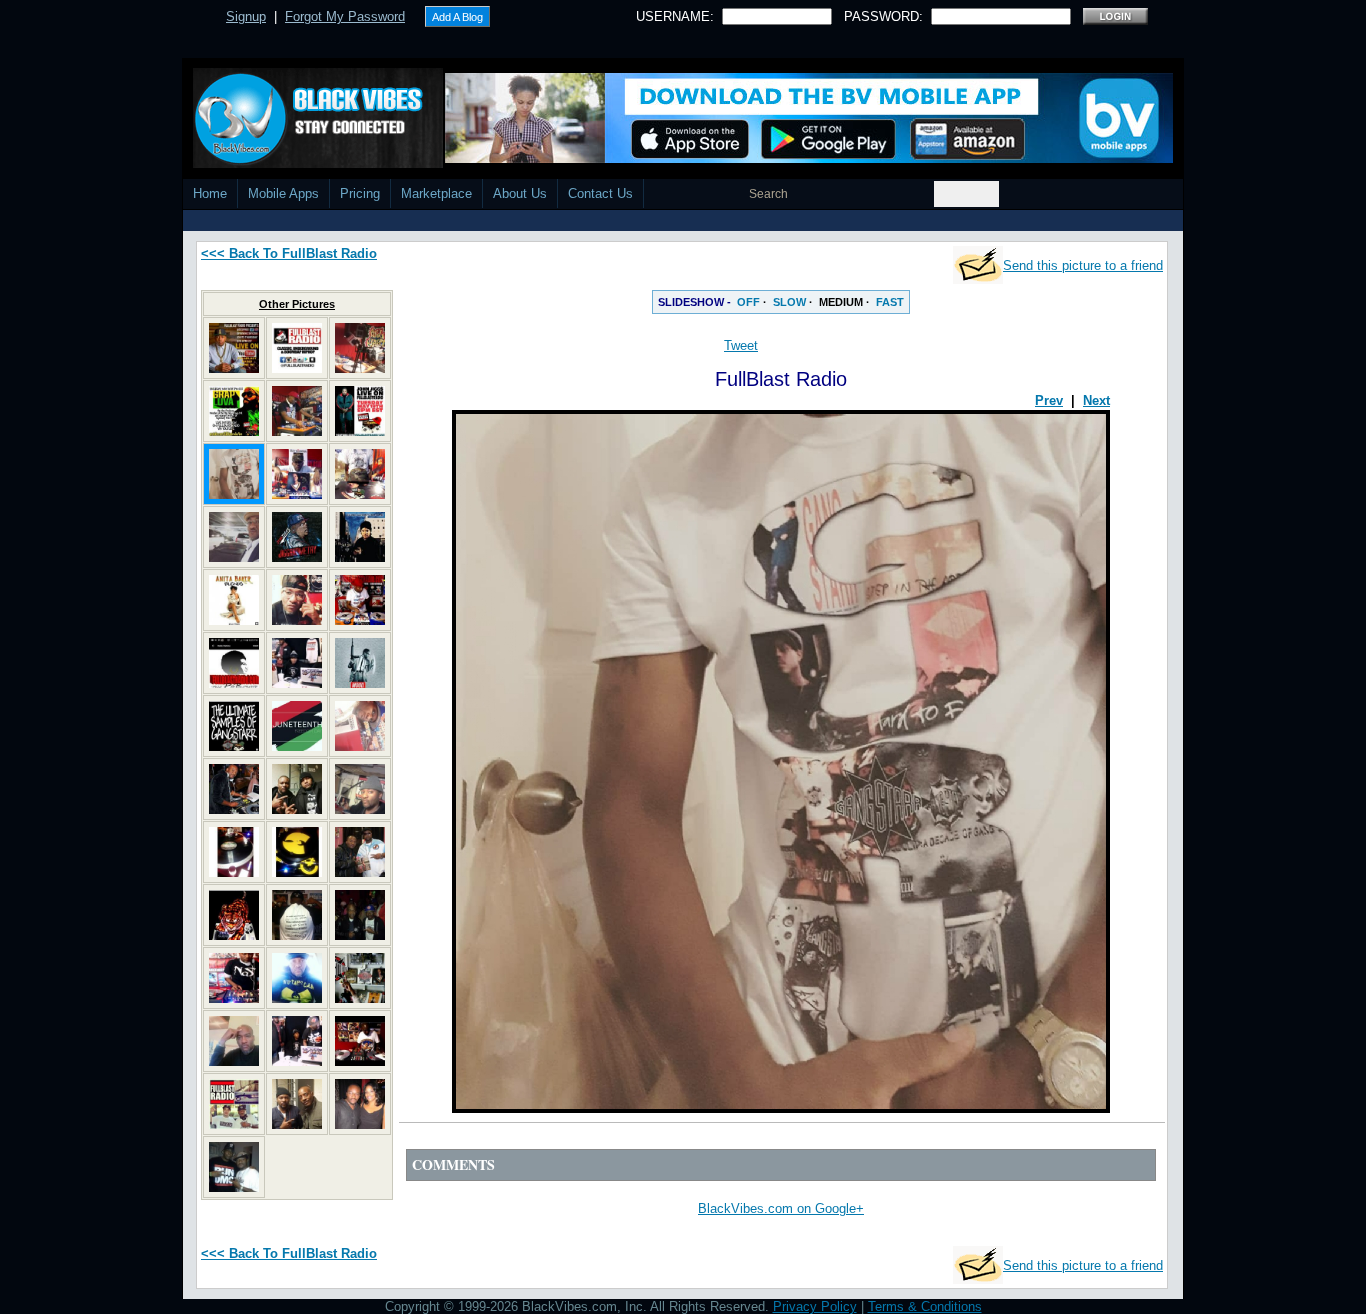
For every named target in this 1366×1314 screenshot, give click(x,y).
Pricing (360, 193)
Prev (1049, 400)
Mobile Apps (283, 193)
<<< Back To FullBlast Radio (289, 253)
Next (1096, 400)
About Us (520, 193)
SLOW (789, 302)
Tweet (741, 345)
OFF (748, 302)
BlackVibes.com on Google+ (781, 1208)
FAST (890, 302)
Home (210, 193)
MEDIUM (841, 302)
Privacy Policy (815, 1306)
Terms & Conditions (925, 1306)
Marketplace (436, 193)
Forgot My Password (345, 16)
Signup (246, 16)
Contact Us (600, 193)
